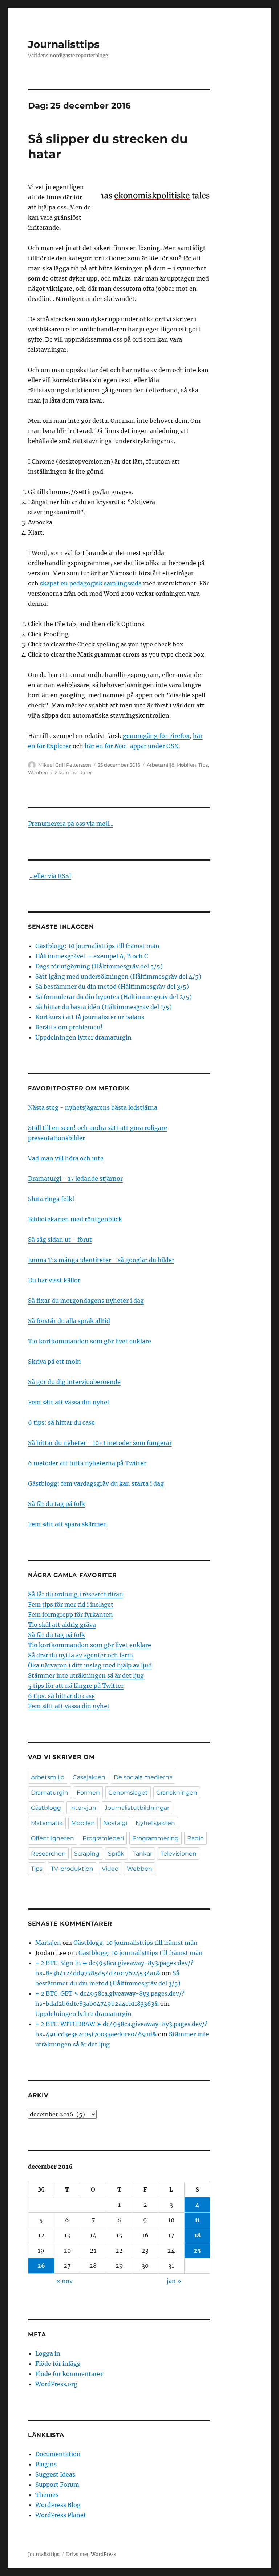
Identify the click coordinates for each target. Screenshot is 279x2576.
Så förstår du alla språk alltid (69, 1321)
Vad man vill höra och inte (66, 1158)
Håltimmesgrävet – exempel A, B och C (92, 956)
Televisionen (179, 1854)
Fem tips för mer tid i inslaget (71, 1604)
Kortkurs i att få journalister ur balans (90, 1017)
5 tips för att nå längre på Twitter (76, 1686)
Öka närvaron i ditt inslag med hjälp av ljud (90, 1665)
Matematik (47, 1823)
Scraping (87, 1854)
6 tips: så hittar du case (61, 1422)
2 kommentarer (73, 772)
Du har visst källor (54, 1280)
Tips (203, 765)
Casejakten (89, 1777)
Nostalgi (115, 1823)
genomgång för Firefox (156, 736)
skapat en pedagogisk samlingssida (91, 583)
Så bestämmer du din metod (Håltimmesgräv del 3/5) (112, 987)
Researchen (48, 1854)
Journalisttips (64, 44)
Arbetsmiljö (161, 765)
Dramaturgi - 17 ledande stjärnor (75, 1179)
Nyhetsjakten (155, 1823)
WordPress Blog (58, 2505)
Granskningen (177, 1793)
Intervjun (83, 1808)
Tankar (142, 1854)
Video (110, 1869)
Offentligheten (52, 1838)
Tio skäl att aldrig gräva (62, 1625)
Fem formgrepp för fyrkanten (70, 1614)
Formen (88, 1793)
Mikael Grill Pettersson (65, 765)
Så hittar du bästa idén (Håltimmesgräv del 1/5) (104, 1007)
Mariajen (48, 1943)
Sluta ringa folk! (51, 1199)
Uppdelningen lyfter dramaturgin (83, 1037)
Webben (38, 772)
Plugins (46, 2464)
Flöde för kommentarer (69, 2374)
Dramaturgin (50, 1793)
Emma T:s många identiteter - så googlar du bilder (101, 1260)
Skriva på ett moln (54, 1362)
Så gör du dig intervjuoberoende (74, 1382)
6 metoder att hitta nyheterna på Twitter (87, 1463)
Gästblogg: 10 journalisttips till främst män (98, 946)
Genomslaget (128, 1793)
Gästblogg (46, 1808)
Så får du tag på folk (56, 1504)
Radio (195, 1838)
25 (197, 2250)
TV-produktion (72, 1869)
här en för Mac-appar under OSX (131, 746)
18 (197, 2235)
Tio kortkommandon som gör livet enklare (90, 1341)
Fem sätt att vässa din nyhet (69, 1402)
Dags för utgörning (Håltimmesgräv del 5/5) (99, 966)
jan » (174, 2281)
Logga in (48, 2353)
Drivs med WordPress (91, 2554)
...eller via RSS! (50, 876)
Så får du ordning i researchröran (76, 1594)
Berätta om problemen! (69, 1027)
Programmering (155, 1838)
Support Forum (57, 2485)
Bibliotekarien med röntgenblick (75, 1219)
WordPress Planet (61, 2515)
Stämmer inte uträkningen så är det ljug (86, 1675)
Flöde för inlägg (58, 2364)
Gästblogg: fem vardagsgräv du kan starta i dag (96, 1483)
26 (41, 2266)
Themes (47, 2495)
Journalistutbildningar (137, 1808)
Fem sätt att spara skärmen (68, 1524)
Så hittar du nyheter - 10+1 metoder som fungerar (100, 1443)
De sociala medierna (143, 1777)
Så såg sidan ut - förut (60, 1240)
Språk (116, 1854)
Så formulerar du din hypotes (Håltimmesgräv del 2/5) (114, 997)
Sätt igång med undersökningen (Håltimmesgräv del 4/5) (118, 976)
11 (197, 2220)
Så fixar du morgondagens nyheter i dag (86, 1301)
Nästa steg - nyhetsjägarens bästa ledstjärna (93, 1107)
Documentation (58, 2454)
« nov (64, 2281)
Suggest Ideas (55, 2474)
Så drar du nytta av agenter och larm (80, 1655)
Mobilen (186, 765)
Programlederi (103, 1838)
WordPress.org (56, 2384)
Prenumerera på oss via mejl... (71, 824)
